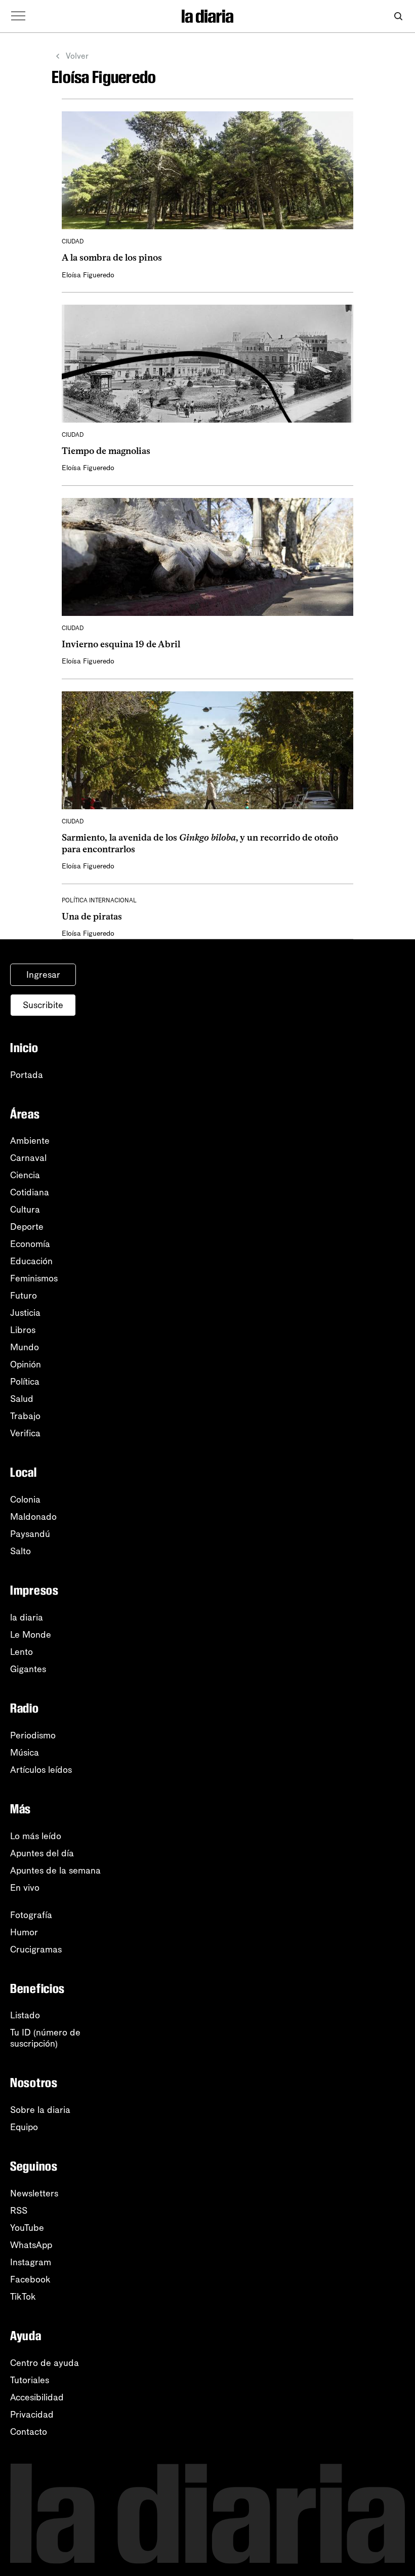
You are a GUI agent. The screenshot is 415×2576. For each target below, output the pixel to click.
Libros (23, 1330)
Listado (25, 2015)
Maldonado (33, 1517)
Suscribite (43, 1005)
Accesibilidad (37, 2397)
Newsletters (34, 2193)
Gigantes (28, 1669)
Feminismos (34, 1278)
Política (25, 1382)
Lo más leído (36, 1836)
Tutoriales (30, 2380)
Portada (27, 1075)
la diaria (27, 1617)
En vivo (25, 1888)
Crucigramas (36, 1949)
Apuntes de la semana (55, 1871)
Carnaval (28, 1158)
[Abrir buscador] (398, 16)
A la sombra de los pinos (112, 258)
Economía (30, 1244)
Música (25, 1753)
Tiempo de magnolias (106, 451)
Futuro (24, 1296)
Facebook (30, 2279)
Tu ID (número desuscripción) (45, 2038)
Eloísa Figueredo (88, 275)
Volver (77, 56)
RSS (19, 2211)
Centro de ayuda (45, 2363)
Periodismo (33, 1735)
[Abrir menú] (18, 16)
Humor (24, 1932)
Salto (20, 1551)
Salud (22, 1399)
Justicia (25, 1313)
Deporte (27, 1227)
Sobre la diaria (40, 2110)
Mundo (25, 1347)
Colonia (25, 1500)
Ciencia (25, 1175)
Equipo (24, 2127)
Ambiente (30, 1141)
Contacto (29, 2432)
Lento (22, 1652)
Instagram (31, 2262)
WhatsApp (31, 2245)
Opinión (26, 1364)
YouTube (27, 2228)
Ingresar (43, 975)
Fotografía (31, 1915)
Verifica (25, 1433)
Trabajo (25, 1416)
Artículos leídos (41, 1770)
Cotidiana (30, 1192)
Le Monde (31, 1635)
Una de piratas (92, 917)
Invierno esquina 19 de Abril (121, 644)
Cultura (25, 1210)
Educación (31, 1261)
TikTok (23, 2297)
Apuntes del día (42, 1853)
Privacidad (32, 2415)
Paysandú (30, 1534)
